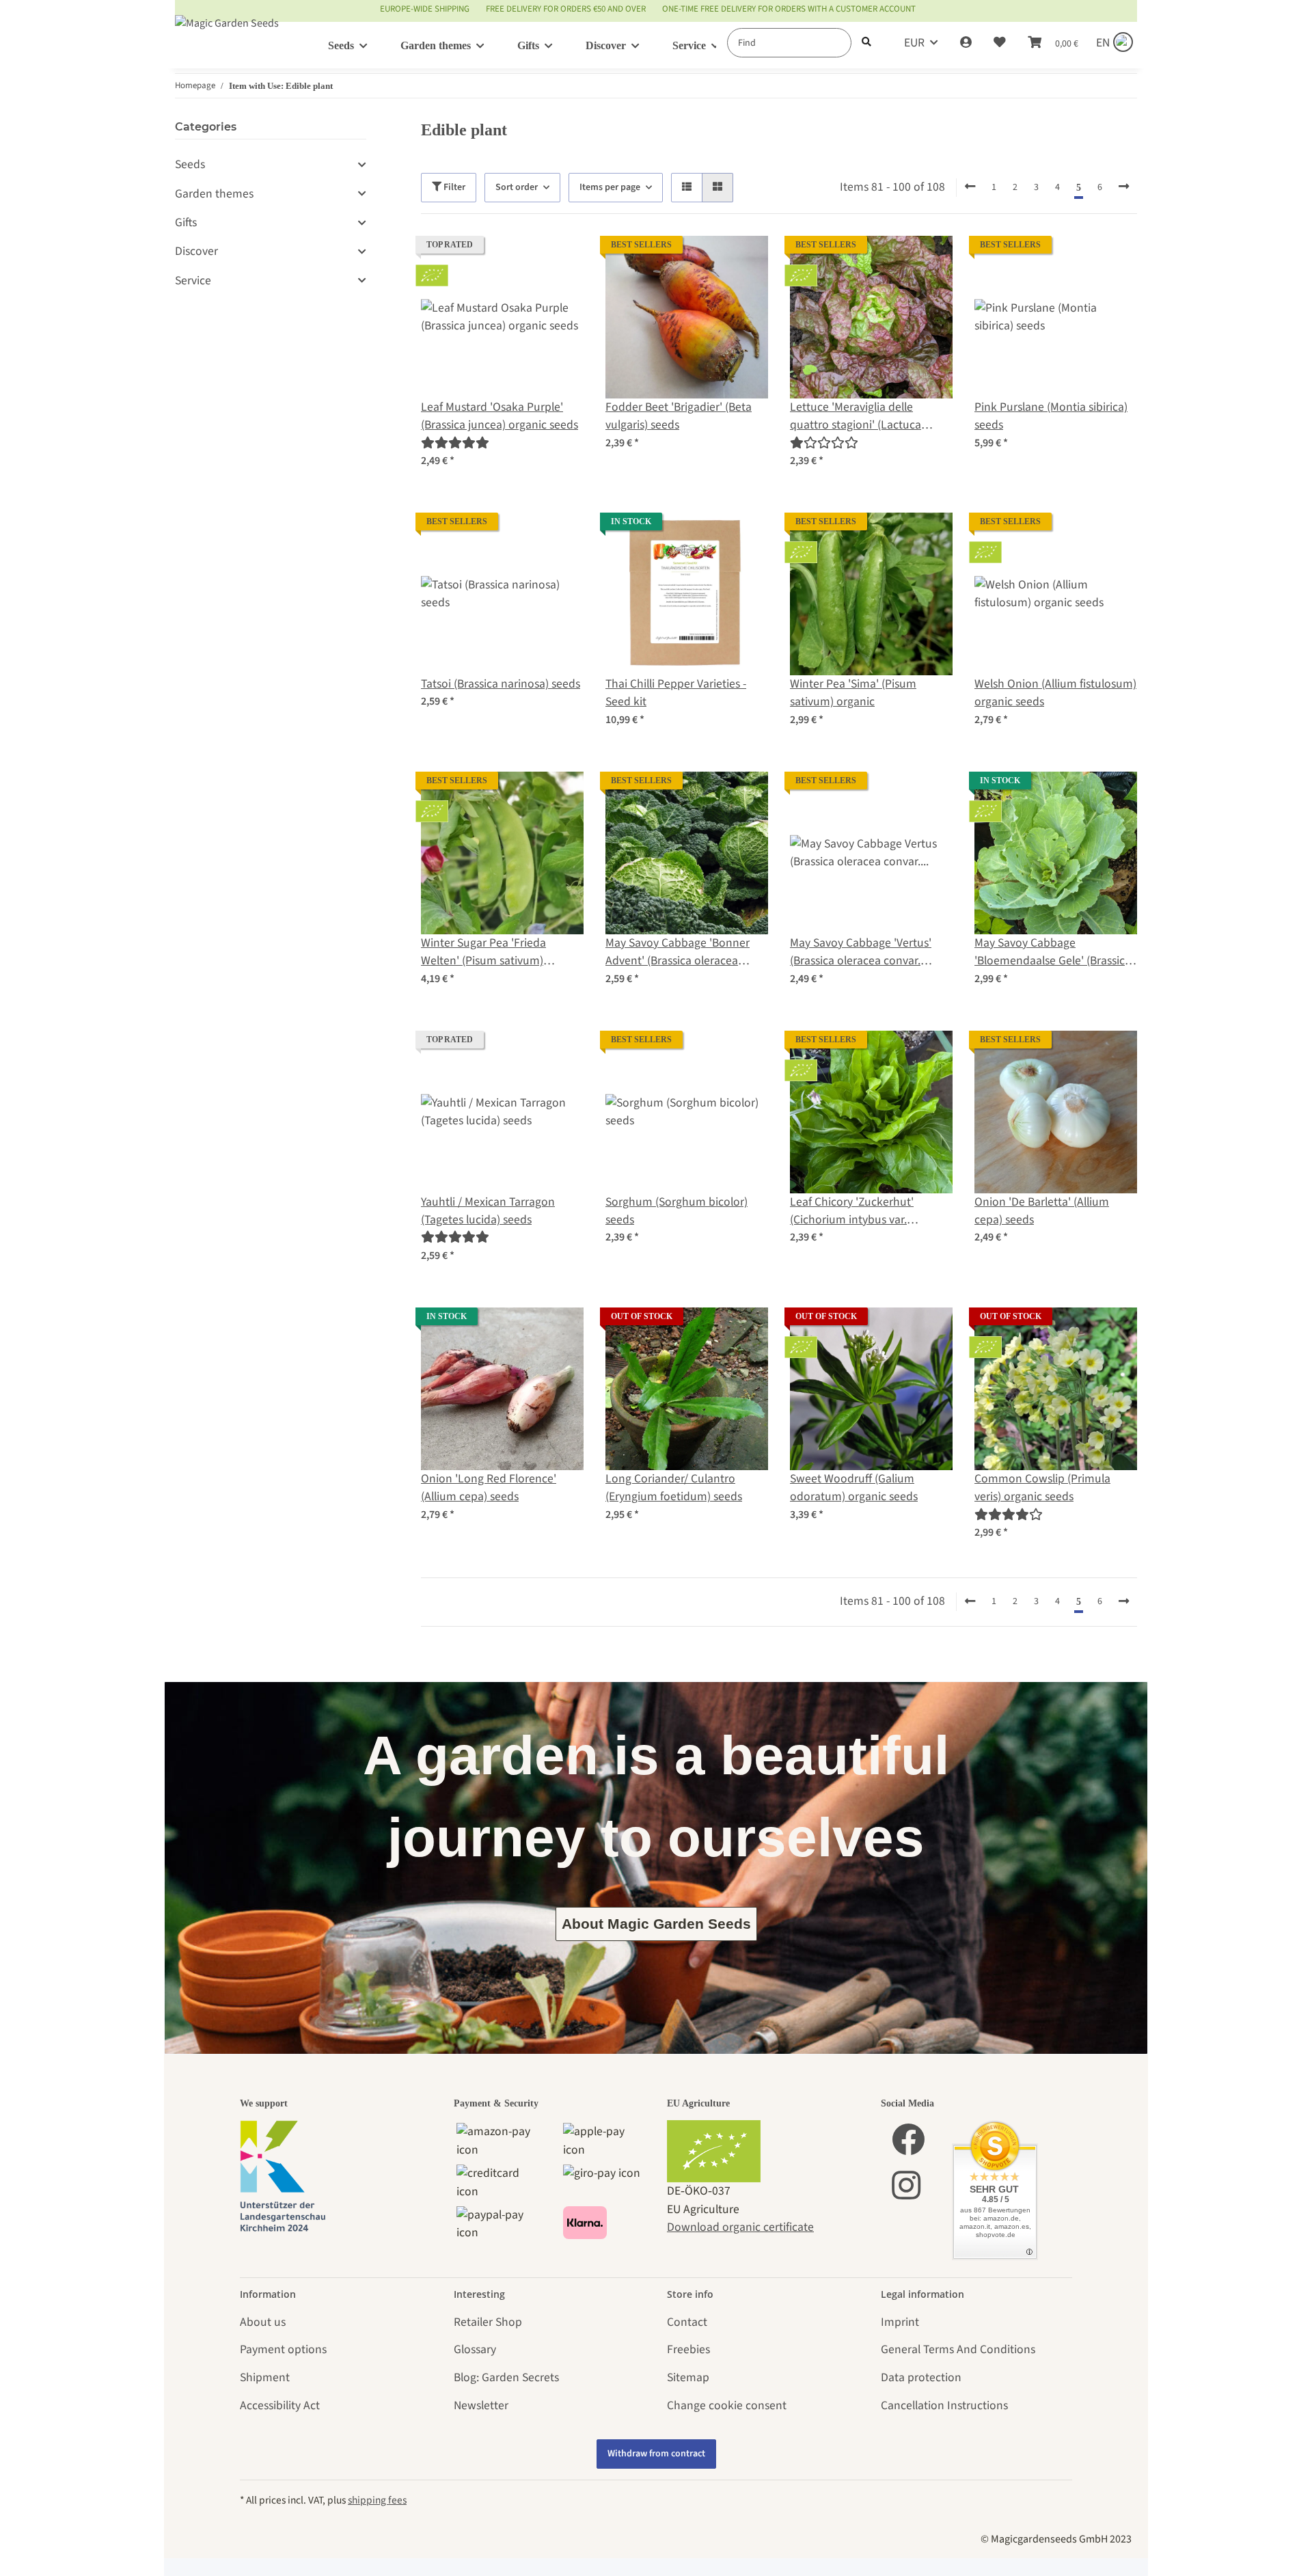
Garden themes (214, 194)
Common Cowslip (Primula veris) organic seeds (1042, 1488)
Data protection (921, 2377)
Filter (453, 187)
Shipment (265, 2377)
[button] (966, 43)
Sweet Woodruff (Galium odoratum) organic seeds (854, 1488)
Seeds (190, 164)
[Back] (970, 187)
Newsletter (481, 2405)
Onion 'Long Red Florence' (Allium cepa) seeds (489, 1488)
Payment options (283, 2349)
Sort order (517, 187)
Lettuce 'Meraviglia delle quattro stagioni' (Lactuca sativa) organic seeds (856, 417)
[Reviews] (455, 443)
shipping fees (377, 2500)
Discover (196, 251)
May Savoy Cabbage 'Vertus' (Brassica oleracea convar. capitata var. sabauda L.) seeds (867, 952)
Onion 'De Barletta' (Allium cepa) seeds (1042, 1211)
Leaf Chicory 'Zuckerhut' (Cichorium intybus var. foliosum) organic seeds (852, 1211)
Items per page (610, 187)
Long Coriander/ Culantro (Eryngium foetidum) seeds (674, 1488)
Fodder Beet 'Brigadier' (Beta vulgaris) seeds (679, 416)
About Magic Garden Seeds (656, 1924)
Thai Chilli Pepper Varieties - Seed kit (676, 693)
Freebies (688, 2349)
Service (193, 281)
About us (263, 2322)
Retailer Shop (488, 2322)
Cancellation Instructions (944, 2405)
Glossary (475, 2349)
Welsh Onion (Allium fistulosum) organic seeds (1055, 693)
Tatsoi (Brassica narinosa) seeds (501, 684)
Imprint (900, 2322)
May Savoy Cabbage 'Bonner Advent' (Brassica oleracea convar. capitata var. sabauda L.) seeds (680, 952)
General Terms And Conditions (958, 2349)
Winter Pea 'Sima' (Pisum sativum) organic (853, 693)
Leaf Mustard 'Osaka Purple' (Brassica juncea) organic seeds (500, 416)
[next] (1124, 187)
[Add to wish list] (560, 259)
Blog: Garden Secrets (506, 2377)
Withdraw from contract (656, 2454)
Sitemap (688, 2377)
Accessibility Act (280, 2405)
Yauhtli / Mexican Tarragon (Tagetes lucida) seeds (488, 1211)
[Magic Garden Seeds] (227, 37)
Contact (687, 2322)
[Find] (866, 43)
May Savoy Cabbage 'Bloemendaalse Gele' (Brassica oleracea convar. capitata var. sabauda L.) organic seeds (1053, 952)
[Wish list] (1000, 43)
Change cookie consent (727, 2405)
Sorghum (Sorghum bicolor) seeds (676, 1211)
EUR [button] (914, 43)
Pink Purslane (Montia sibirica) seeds (1051, 416)
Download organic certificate (740, 2227)
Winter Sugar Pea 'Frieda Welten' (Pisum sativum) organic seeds (483, 952)
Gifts (186, 222)
